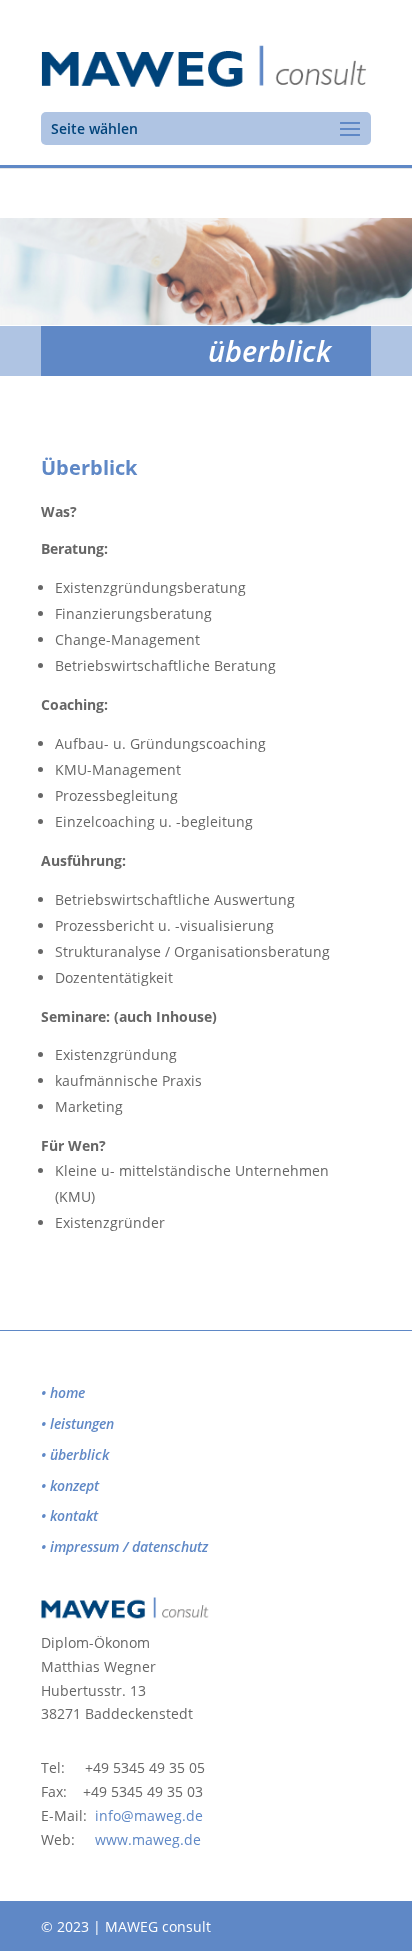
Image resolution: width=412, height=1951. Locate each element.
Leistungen (82, 1423)
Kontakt (74, 1515)
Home (67, 1392)
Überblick (79, 1454)
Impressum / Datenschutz (129, 1546)
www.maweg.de (148, 1839)
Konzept (74, 1485)
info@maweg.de (149, 1815)
